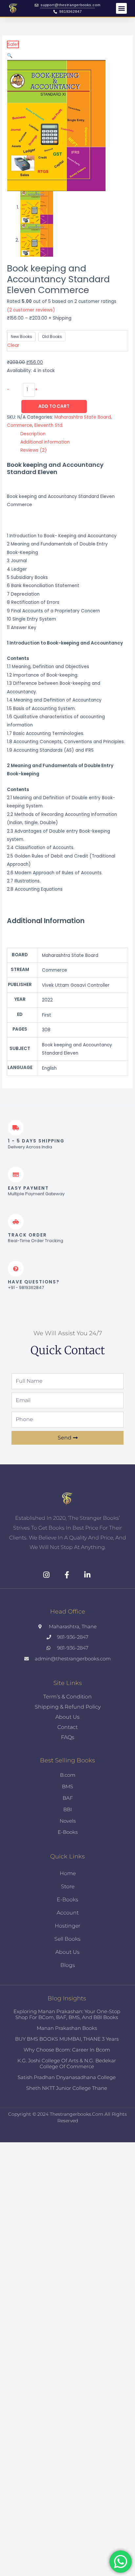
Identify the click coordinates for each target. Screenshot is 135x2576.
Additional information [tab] (45, 442)
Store (68, 1886)
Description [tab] (33, 434)
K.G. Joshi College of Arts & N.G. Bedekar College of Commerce (67, 2063)
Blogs (68, 1965)
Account (68, 1913)
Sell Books (67, 1939)
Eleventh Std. (49, 425)
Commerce (19, 425)
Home (68, 1873)
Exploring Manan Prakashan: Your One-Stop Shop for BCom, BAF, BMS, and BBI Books (67, 2014)
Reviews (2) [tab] (34, 450)
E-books (67, 1900)
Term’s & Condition (67, 1697)
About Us (67, 1717)
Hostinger (67, 1926)
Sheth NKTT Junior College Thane (67, 2088)
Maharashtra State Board (83, 417)
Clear (13, 345)
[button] (121, 8)
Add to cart (54, 406)
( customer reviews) (31, 310)
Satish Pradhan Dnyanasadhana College (67, 2077)
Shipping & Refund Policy (68, 1707)
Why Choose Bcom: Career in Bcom (67, 2050)
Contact (67, 1727)
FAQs (68, 1737)
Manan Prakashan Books (67, 2028)
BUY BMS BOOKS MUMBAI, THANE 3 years (67, 2039)
